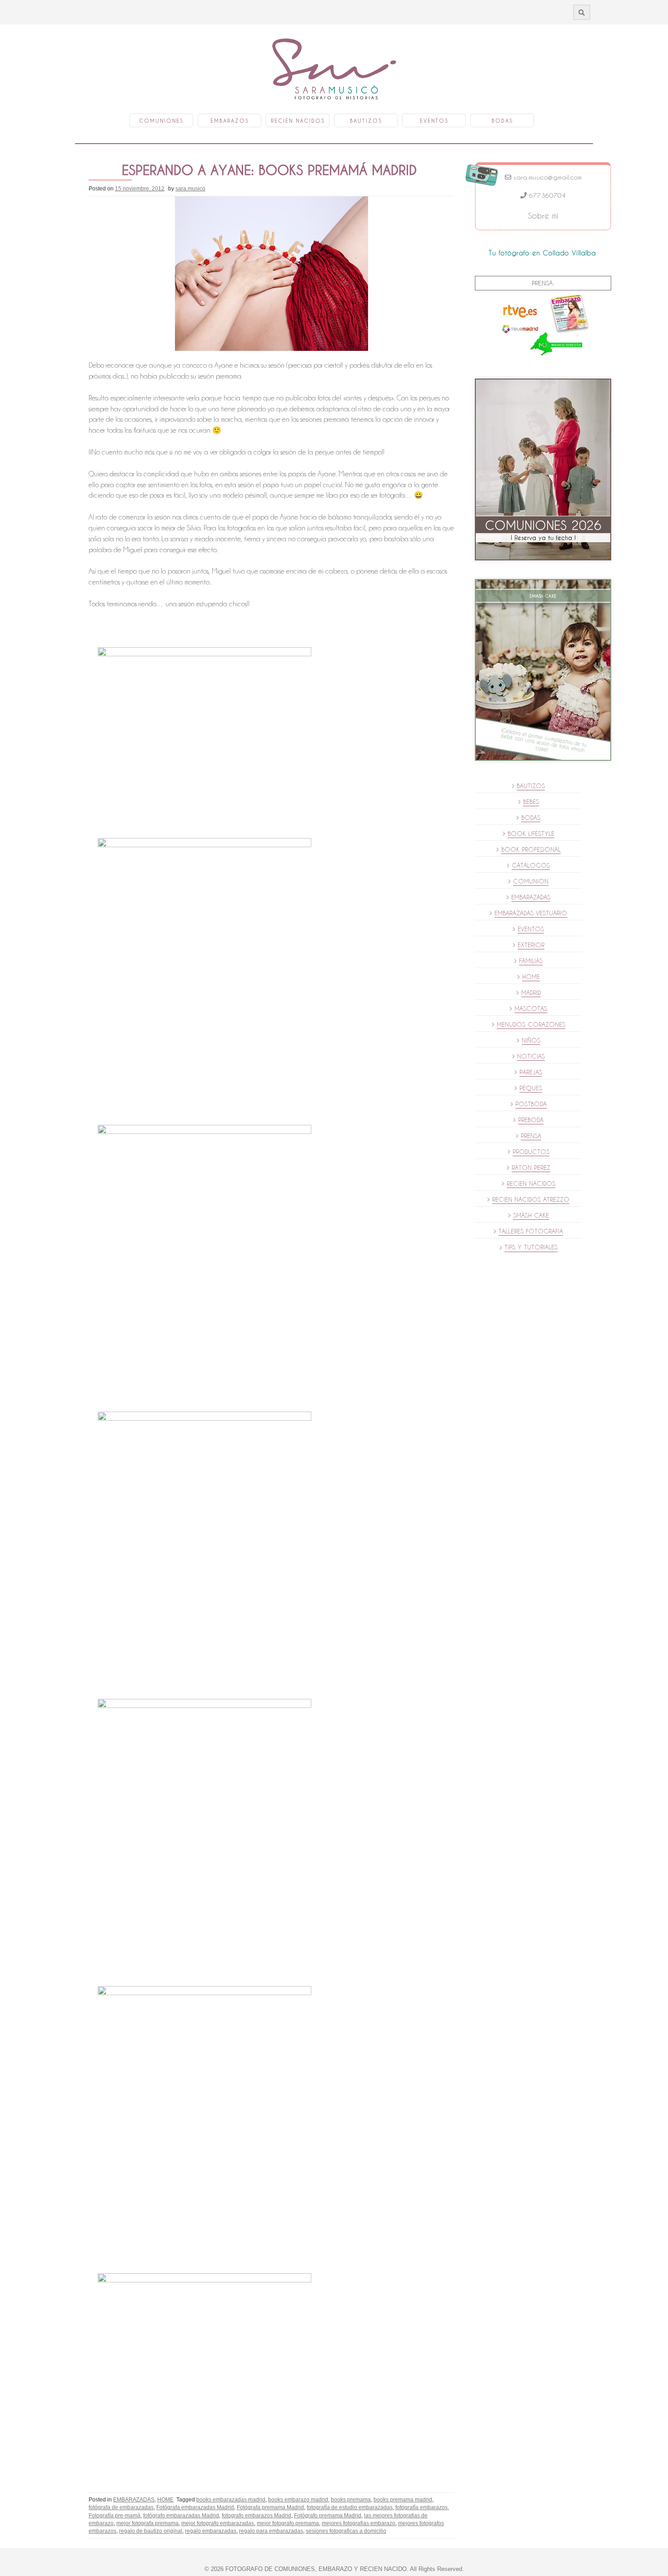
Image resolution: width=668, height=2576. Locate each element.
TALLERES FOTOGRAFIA (531, 1231)
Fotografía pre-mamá (115, 2516)
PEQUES (531, 1088)
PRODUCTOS (531, 1152)
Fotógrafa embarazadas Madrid (195, 2507)
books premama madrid (403, 2500)
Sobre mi (543, 216)
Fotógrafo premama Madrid (328, 2516)
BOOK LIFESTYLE (531, 834)
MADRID (531, 993)
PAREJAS (531, 1072)
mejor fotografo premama (288, 2523)
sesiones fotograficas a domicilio (346, 2531)
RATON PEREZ (531, 1168)
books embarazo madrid (298, 2500)
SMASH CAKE (531, 1215)
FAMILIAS (531, 961)
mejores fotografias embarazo (359, 2523)
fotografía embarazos (421, 2507)
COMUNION (531, 881)
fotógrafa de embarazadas (121, 2507)
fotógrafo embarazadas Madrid (181, 2516)
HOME (165, 2500)
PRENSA (531, 1136)
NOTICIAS (531, 1056)
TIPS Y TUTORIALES (531, 1247)
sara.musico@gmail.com (546, 177)
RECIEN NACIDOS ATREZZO (531, 1199)
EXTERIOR (531, 945)
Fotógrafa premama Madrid (270, 2507)
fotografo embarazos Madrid (257, 2516)
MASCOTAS (531, 1008)
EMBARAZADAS (134, 2500)
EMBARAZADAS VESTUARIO (531, 913)
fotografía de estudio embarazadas (350, 2507)
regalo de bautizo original (151, 2531)
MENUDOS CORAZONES (531, 1024)
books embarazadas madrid (231, 2500)
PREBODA (531, 1120)
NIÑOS (531, 1040)
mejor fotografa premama (147, 2523)
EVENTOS (531, 929)
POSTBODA (531, 1104)
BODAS (531, 818)
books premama (351, 2500)
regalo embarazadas (211, 2531)
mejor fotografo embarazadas (218, 2523)
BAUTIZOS (531, 786)
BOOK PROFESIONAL (531, 849)
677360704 (546, 195)
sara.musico (190, 189)
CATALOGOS (531, 865)
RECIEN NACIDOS (531, 1183)
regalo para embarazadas (271, 2531)
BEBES (531, 802)
